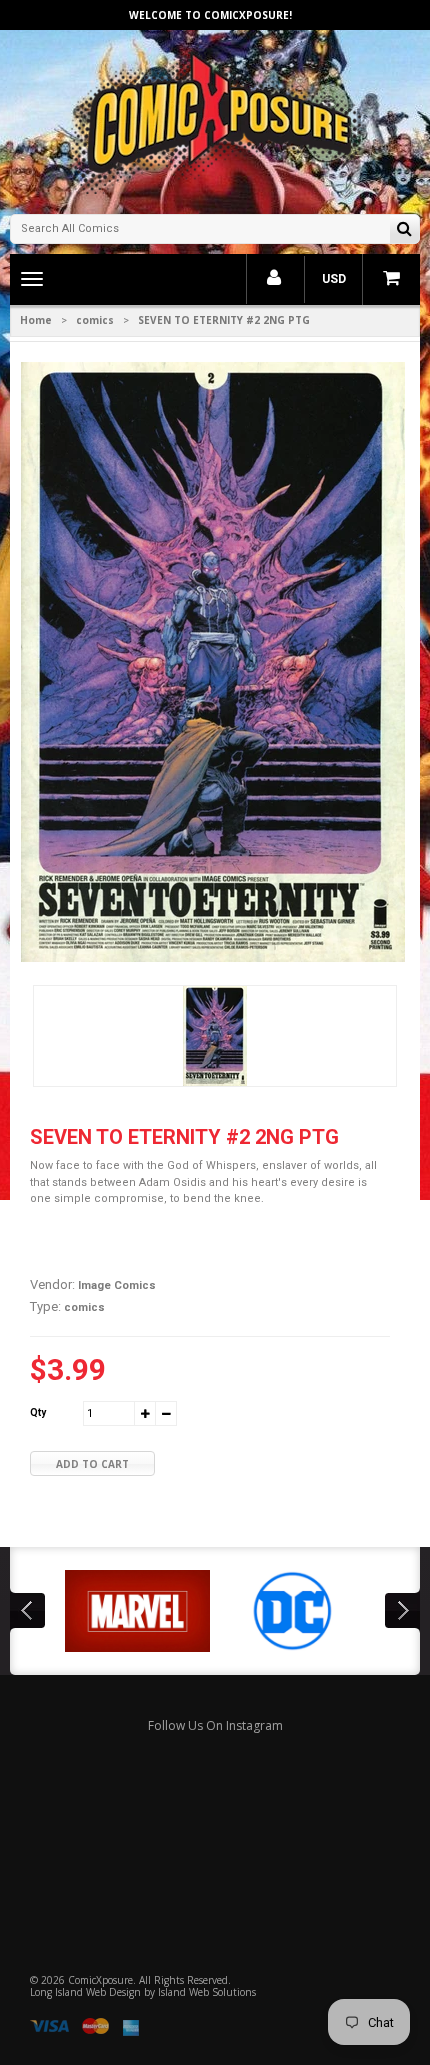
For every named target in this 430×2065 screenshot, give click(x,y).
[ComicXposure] (215, 119)
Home (36, 320)
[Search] (404, 230)
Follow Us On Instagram (215, 1725)
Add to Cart (92, 1464)
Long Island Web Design (85, 1992)
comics (95, 320)
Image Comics (117, 1285)
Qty (38, 1412)
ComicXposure (100, 1980)
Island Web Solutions (207, 1992)
